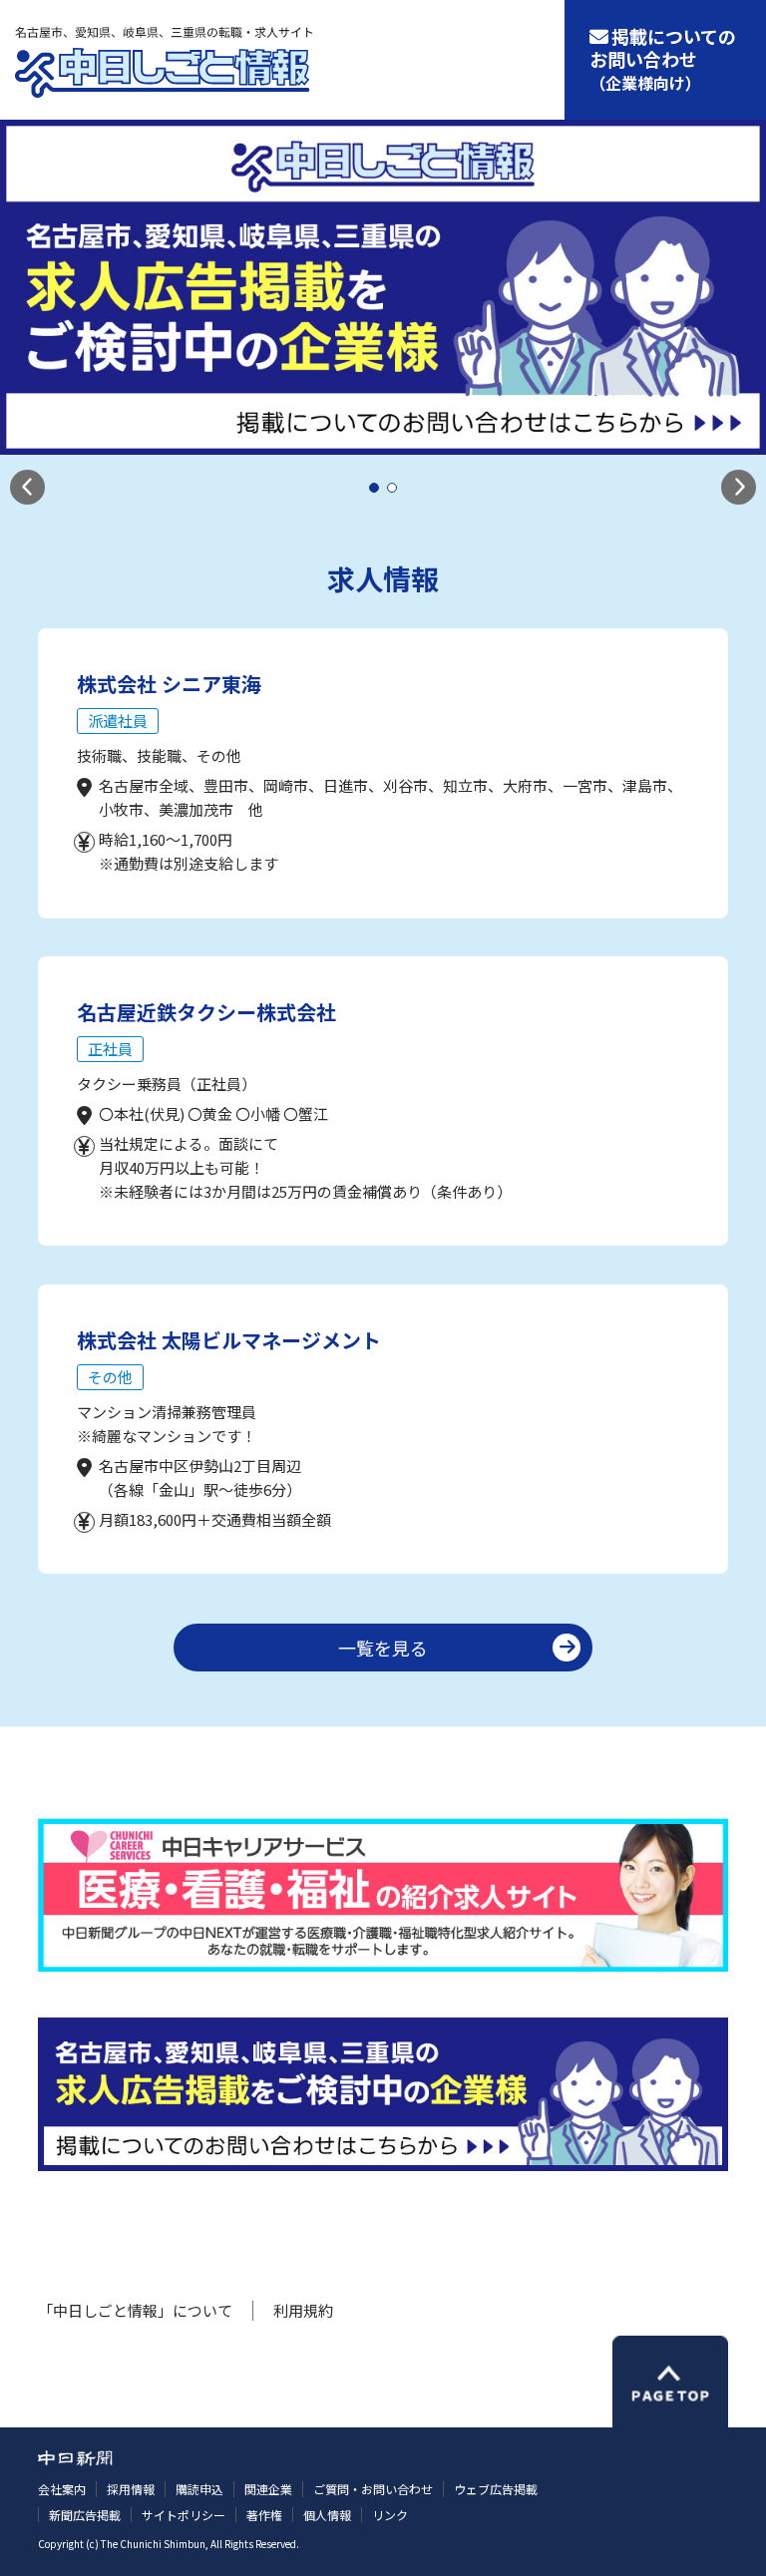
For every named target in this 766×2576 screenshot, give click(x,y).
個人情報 (327, 2515)
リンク (390, 2515)
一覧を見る (383, 1648)
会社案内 (62, 2489)
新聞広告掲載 (85, 2515)
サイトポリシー (184, 2515)
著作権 (264, 2515)
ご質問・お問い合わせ (373, 2489)
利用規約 (303, 2310)
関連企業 (268, 2489)
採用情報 (131, 2489)
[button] (27, 487)
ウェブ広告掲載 (496, 2489)
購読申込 (199, 2489)
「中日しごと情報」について (135, 2310)
